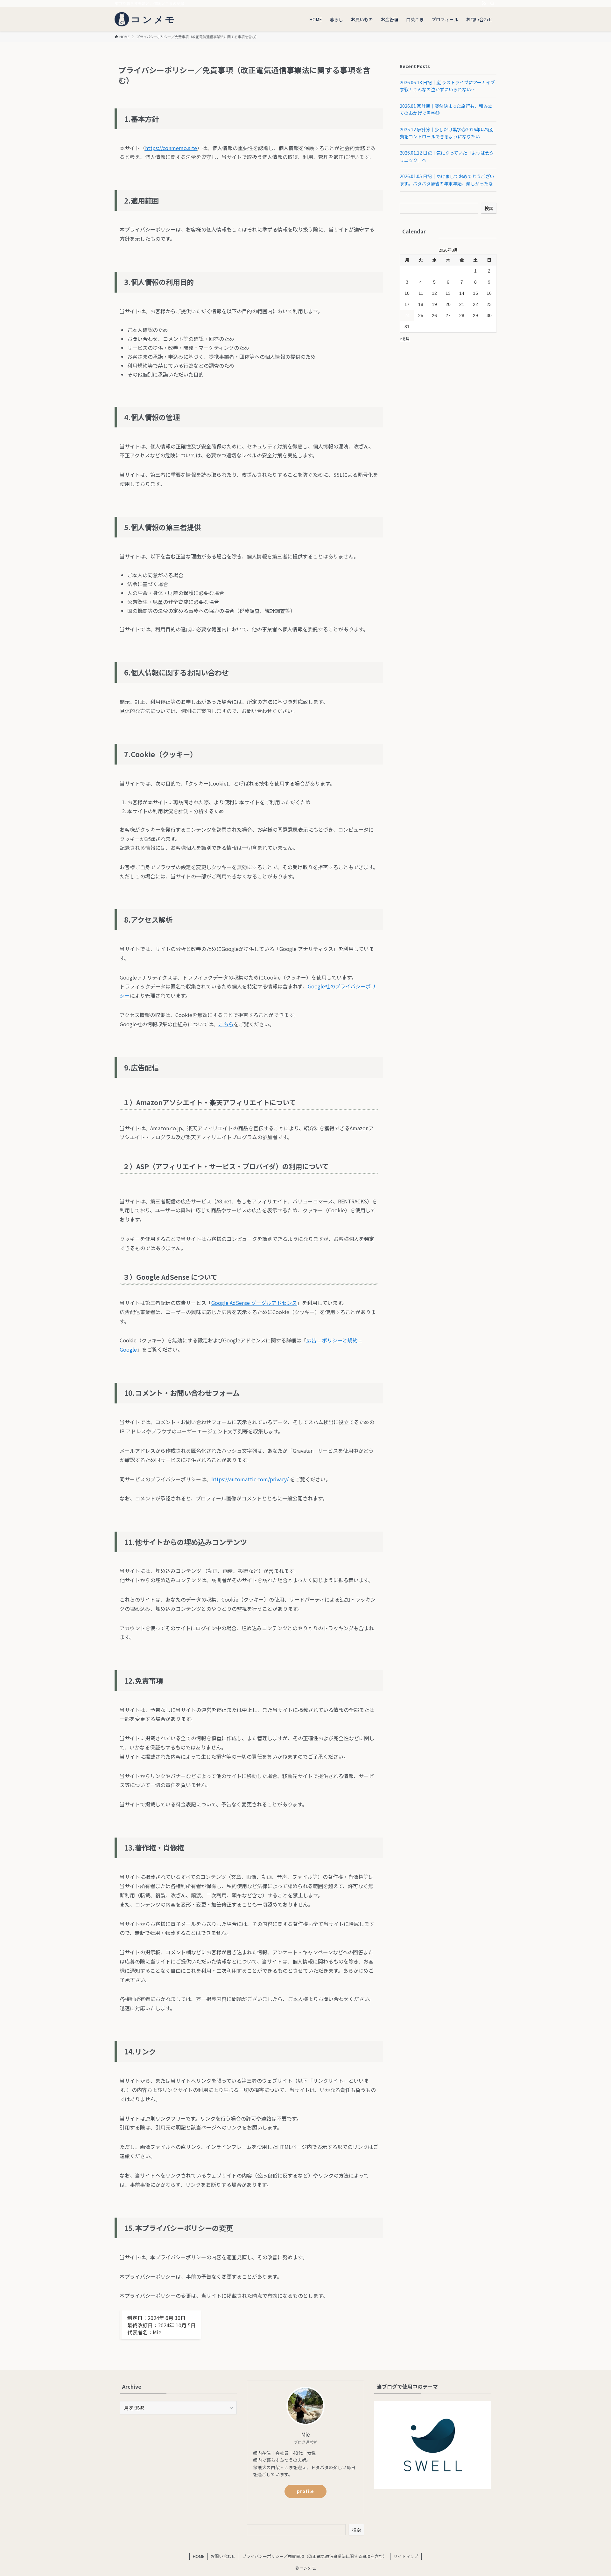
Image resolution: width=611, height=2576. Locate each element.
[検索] (492, 3)
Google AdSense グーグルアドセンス (254, 1303)
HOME (199, 2556)
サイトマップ (406, 2556)
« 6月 (405, 339)
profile (305, 2491)
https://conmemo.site (171, 148)
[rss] (484, 3)
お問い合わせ (223, 2556)
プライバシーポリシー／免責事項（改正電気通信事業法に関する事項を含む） (315, 2556)
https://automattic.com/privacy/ (250, 1479)
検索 (489, 208)
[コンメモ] (146, 19)
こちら (226, 1024)
